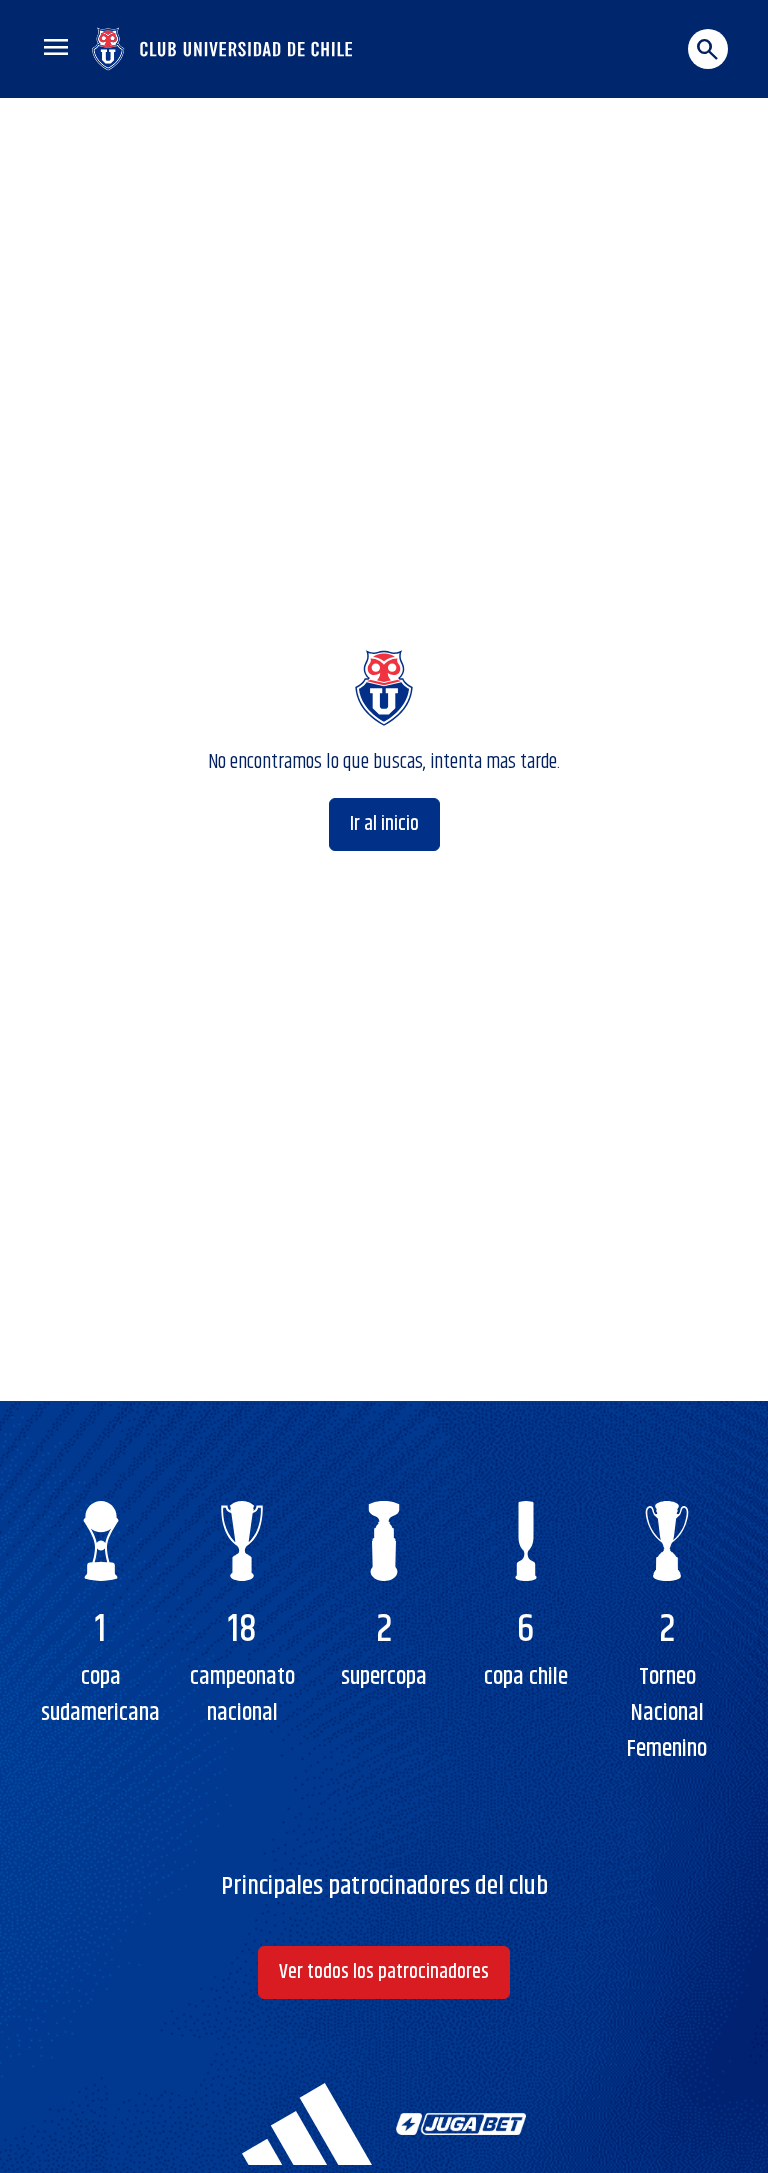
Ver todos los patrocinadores (384, 1972)
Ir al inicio (384, 824)
